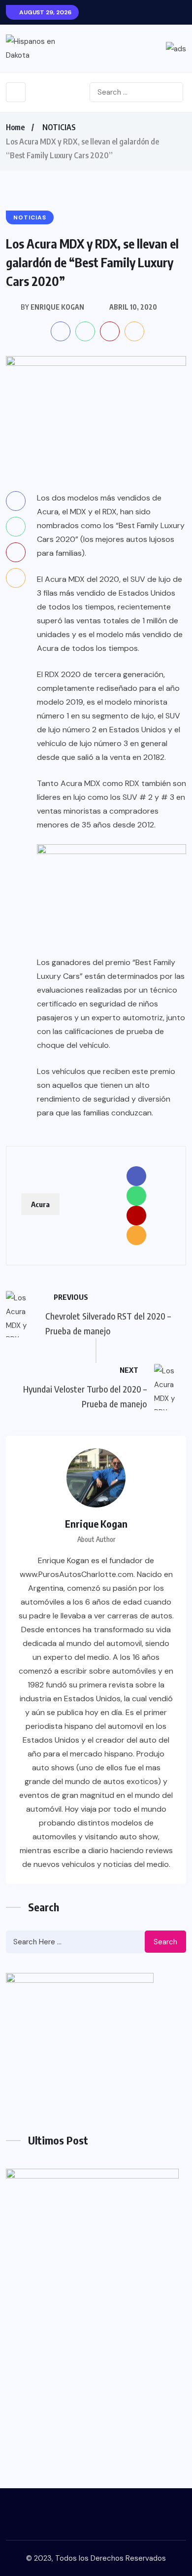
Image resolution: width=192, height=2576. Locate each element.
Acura (40, 1204)
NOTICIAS (59, 127)
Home (15, 127)
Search (165, 1942)
